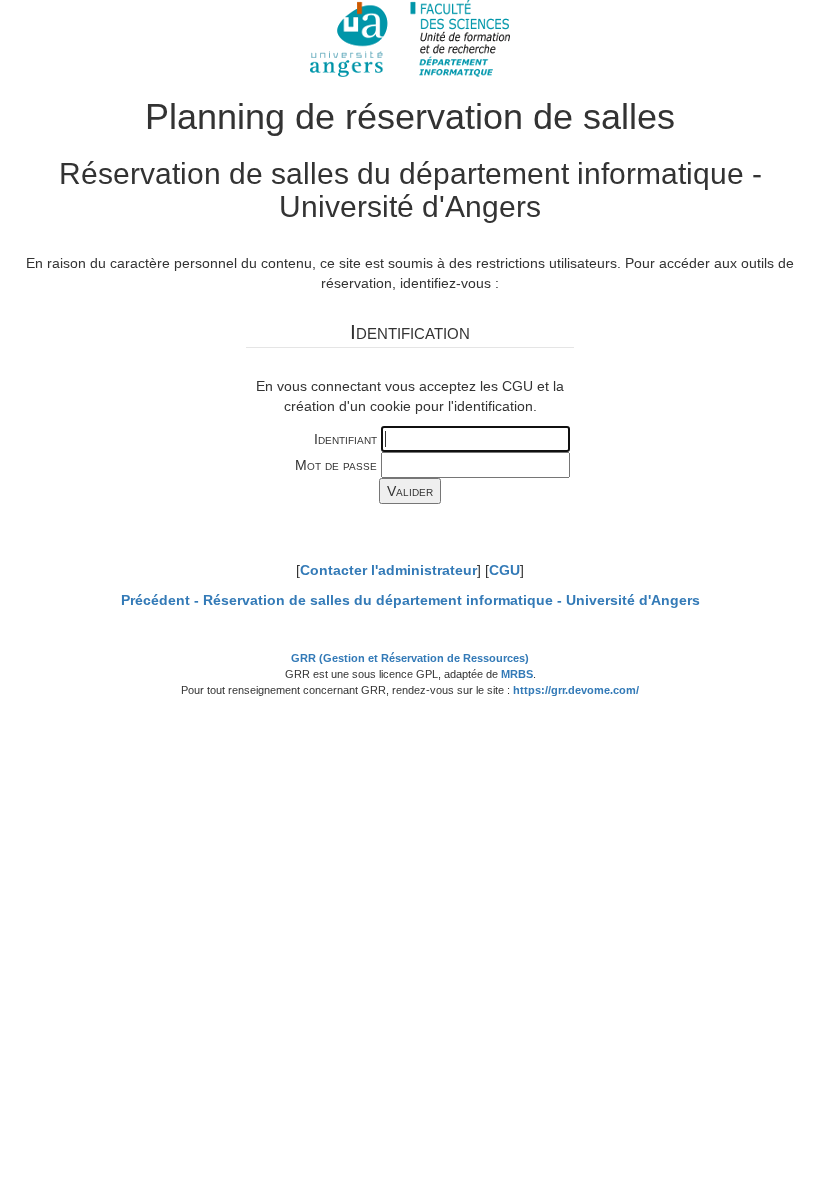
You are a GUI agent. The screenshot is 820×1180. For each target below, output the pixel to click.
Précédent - (410, 600)
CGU (504, 570)
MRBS (517, 674)
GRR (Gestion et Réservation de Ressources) (410, 658)
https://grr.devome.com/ (576, 690)
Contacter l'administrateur (388, 570)
